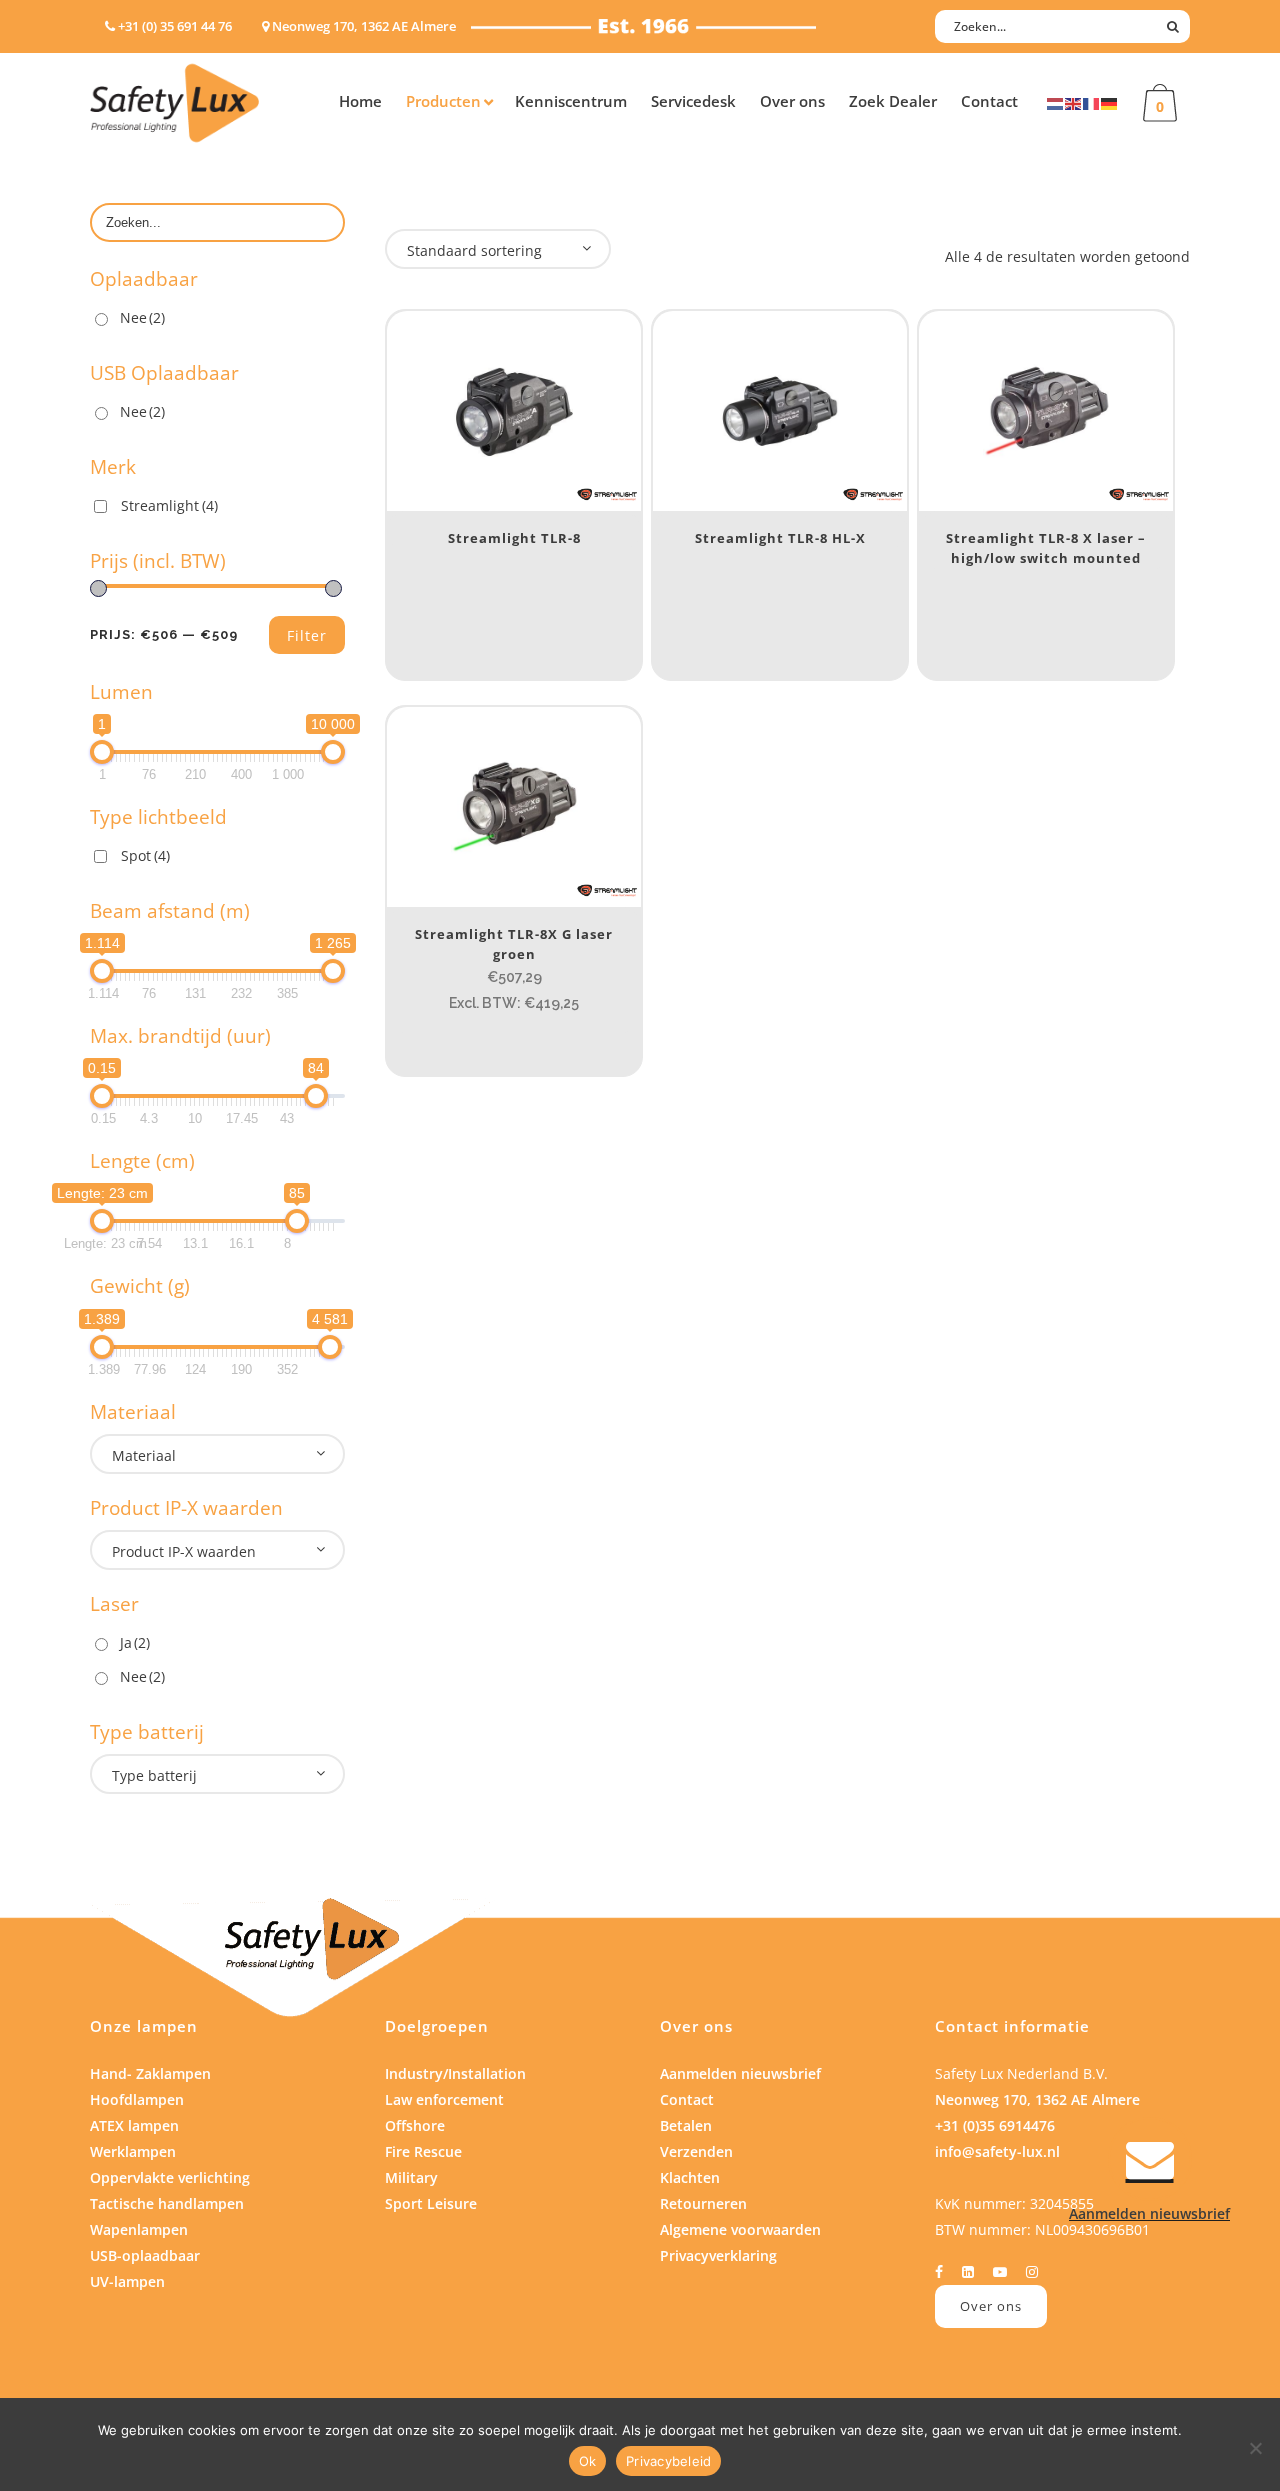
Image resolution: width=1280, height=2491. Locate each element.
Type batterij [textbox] (154, 1775)
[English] (1074, 102)
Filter (307, 635)
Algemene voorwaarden (740, 2229)
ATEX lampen (134, 2125)
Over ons (991, 2306)
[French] (1092, 102)
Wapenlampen (139, 2229)
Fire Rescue (423, 2151)
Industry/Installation (455, 2073)
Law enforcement (444, 2099)
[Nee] (1255, 2448)
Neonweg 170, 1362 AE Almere (1037, 2099)
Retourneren (703, 2203)
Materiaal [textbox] (144, 1455)
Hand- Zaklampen (150, 2073)
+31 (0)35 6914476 (995, 2125)
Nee (142, 317)
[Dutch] (1056, 102)
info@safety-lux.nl (997, 2151)
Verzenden (696, 2151)
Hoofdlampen (137, 2099)
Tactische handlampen (167, 2203)
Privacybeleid (668, 2461)
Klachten (690, 2177)
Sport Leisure (431, 2203)
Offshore (415, 2125)
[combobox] (217, 1454)
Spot (145, 855)
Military (411, 2177)
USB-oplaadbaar (145, 2255)
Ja (135, 1642)
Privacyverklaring (718, 2255)
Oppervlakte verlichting (170, 2177)
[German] (1110, 102)
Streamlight (169, 505)
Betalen (686, 2125)
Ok (588, 2461)
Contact (687, 2099)
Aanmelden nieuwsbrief (740, 2073)
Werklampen (133, 2151)
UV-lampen (127, 2281)
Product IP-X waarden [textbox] (184, 1551)
